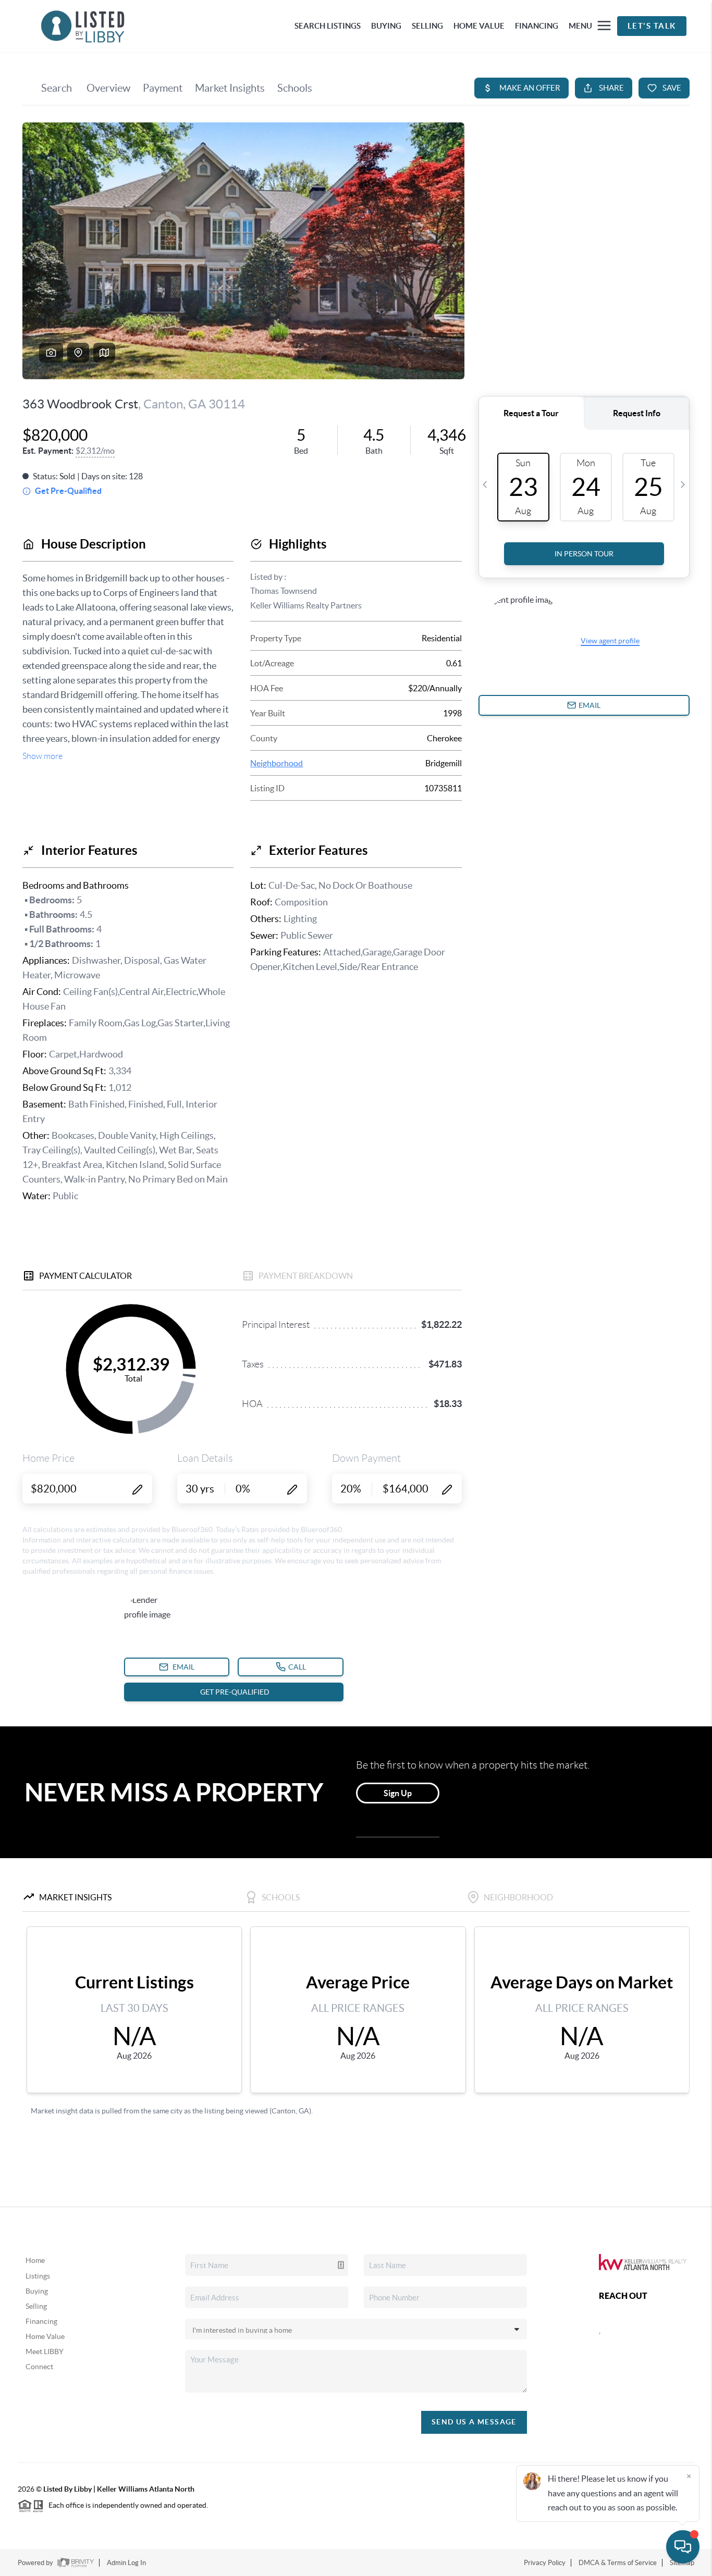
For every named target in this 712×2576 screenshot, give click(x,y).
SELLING (427, 26)
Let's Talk (652, 26)
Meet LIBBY (45, 2351)
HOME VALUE (479, 26)
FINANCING (537, 26)
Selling (36, 2306)
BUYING (386, 26)
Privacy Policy (545, 2563)
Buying (37, 2291)
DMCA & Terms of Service (618, 2563)
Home (35, 2260)
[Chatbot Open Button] (683, 2547)
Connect (39, 2367)
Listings (38, 2276)
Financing (41, 2321)
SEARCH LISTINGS (328, 26)
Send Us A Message (474, 2422)
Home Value (45, 2336)
